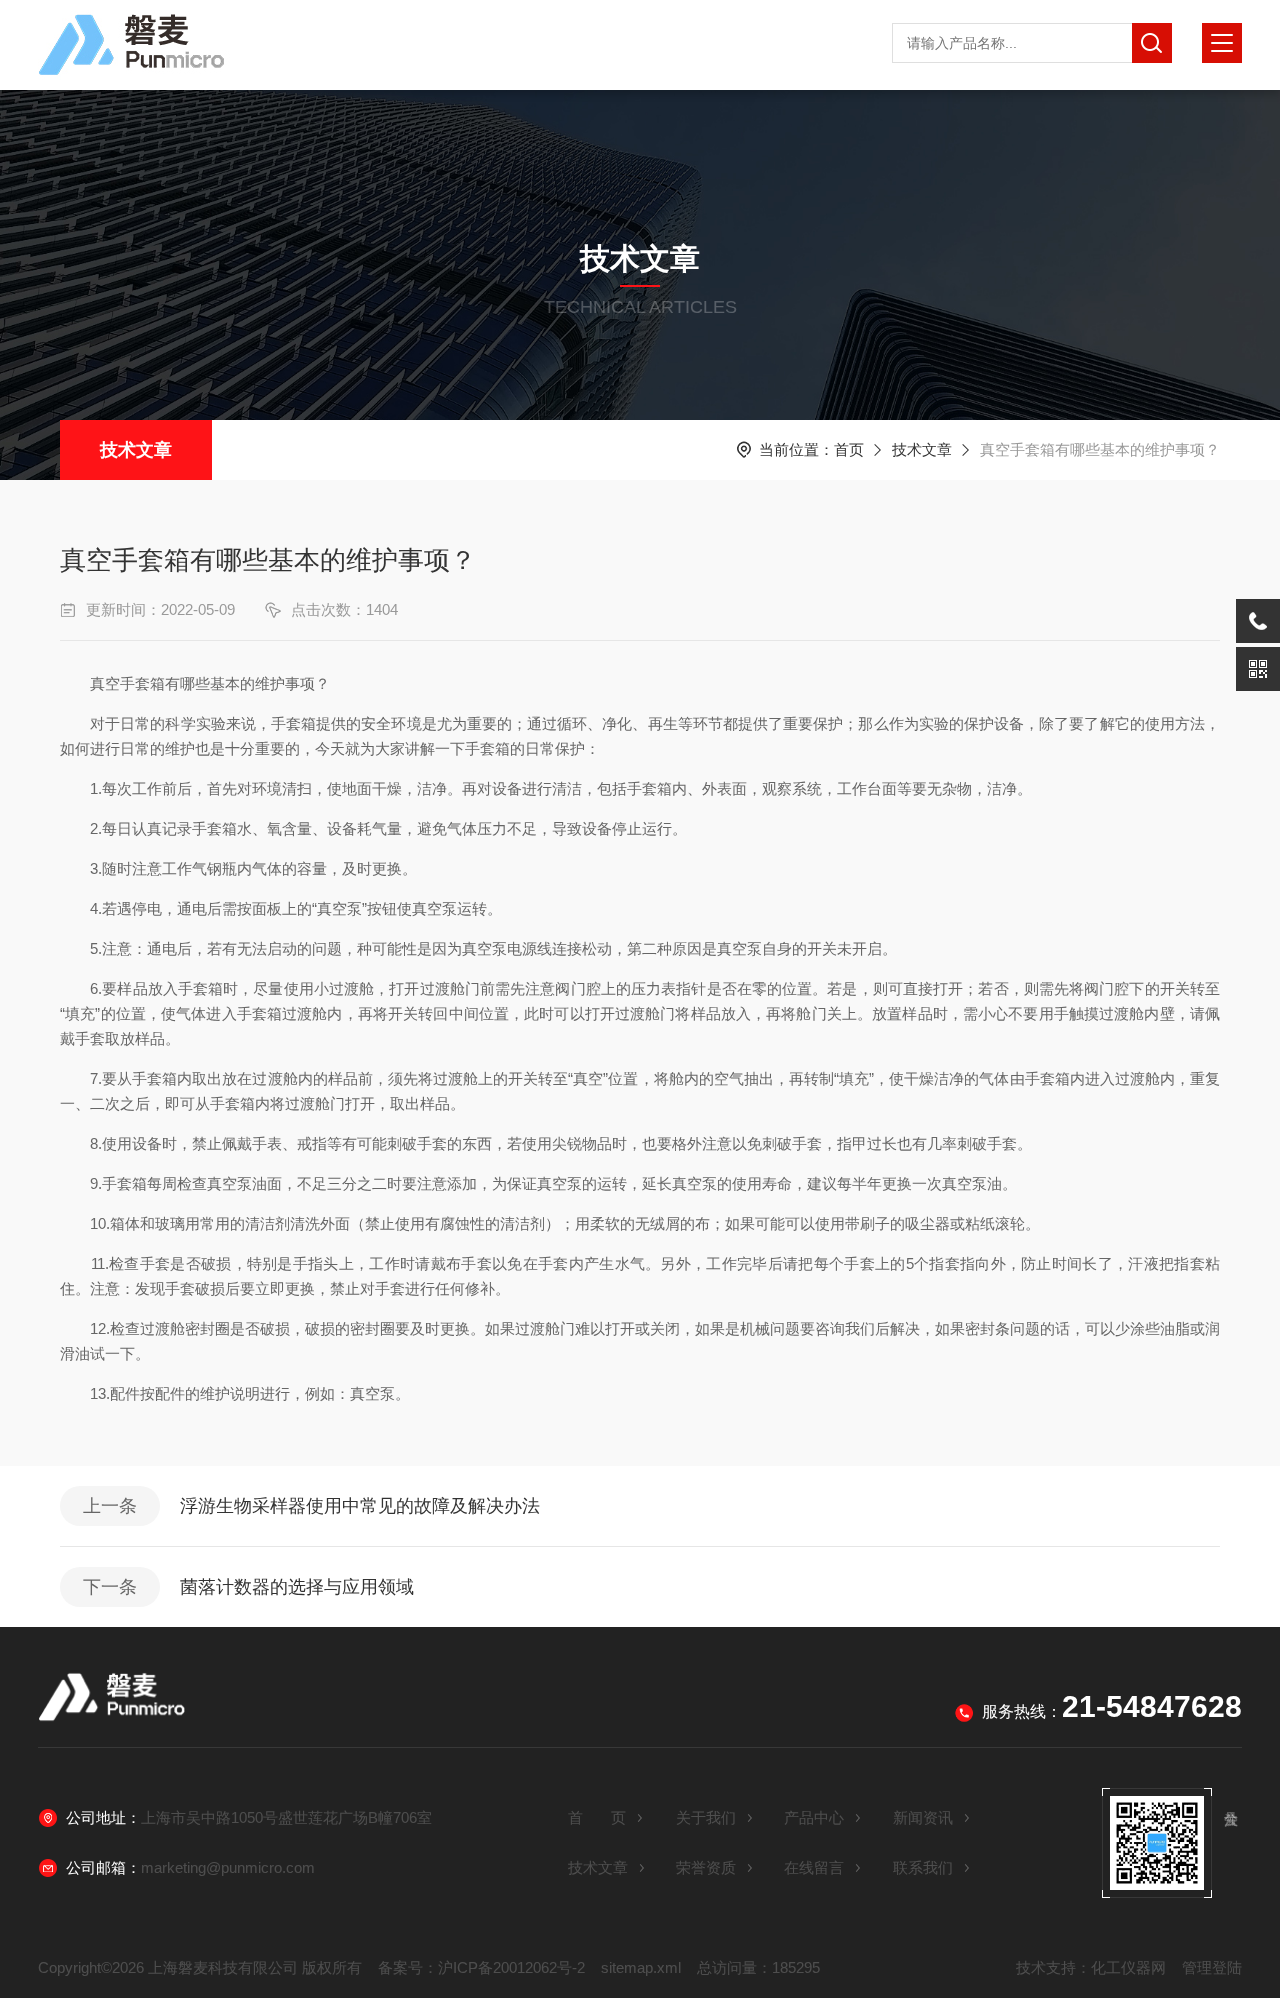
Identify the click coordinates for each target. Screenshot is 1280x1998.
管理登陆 (1212, 1967)
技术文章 (136, 450)
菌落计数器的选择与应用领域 (297, 1587)
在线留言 (814, 1867)
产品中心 (814, 1817)
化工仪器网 (1128, 1967)
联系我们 (923, 1867)
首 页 (597, 1817)
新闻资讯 (923, 1817)
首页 (849, 449)
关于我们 (706, 1817)
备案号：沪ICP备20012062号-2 (481, 1967)
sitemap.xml (641, 1967)
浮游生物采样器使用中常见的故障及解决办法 (360, 1506)
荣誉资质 (706, 1867)
